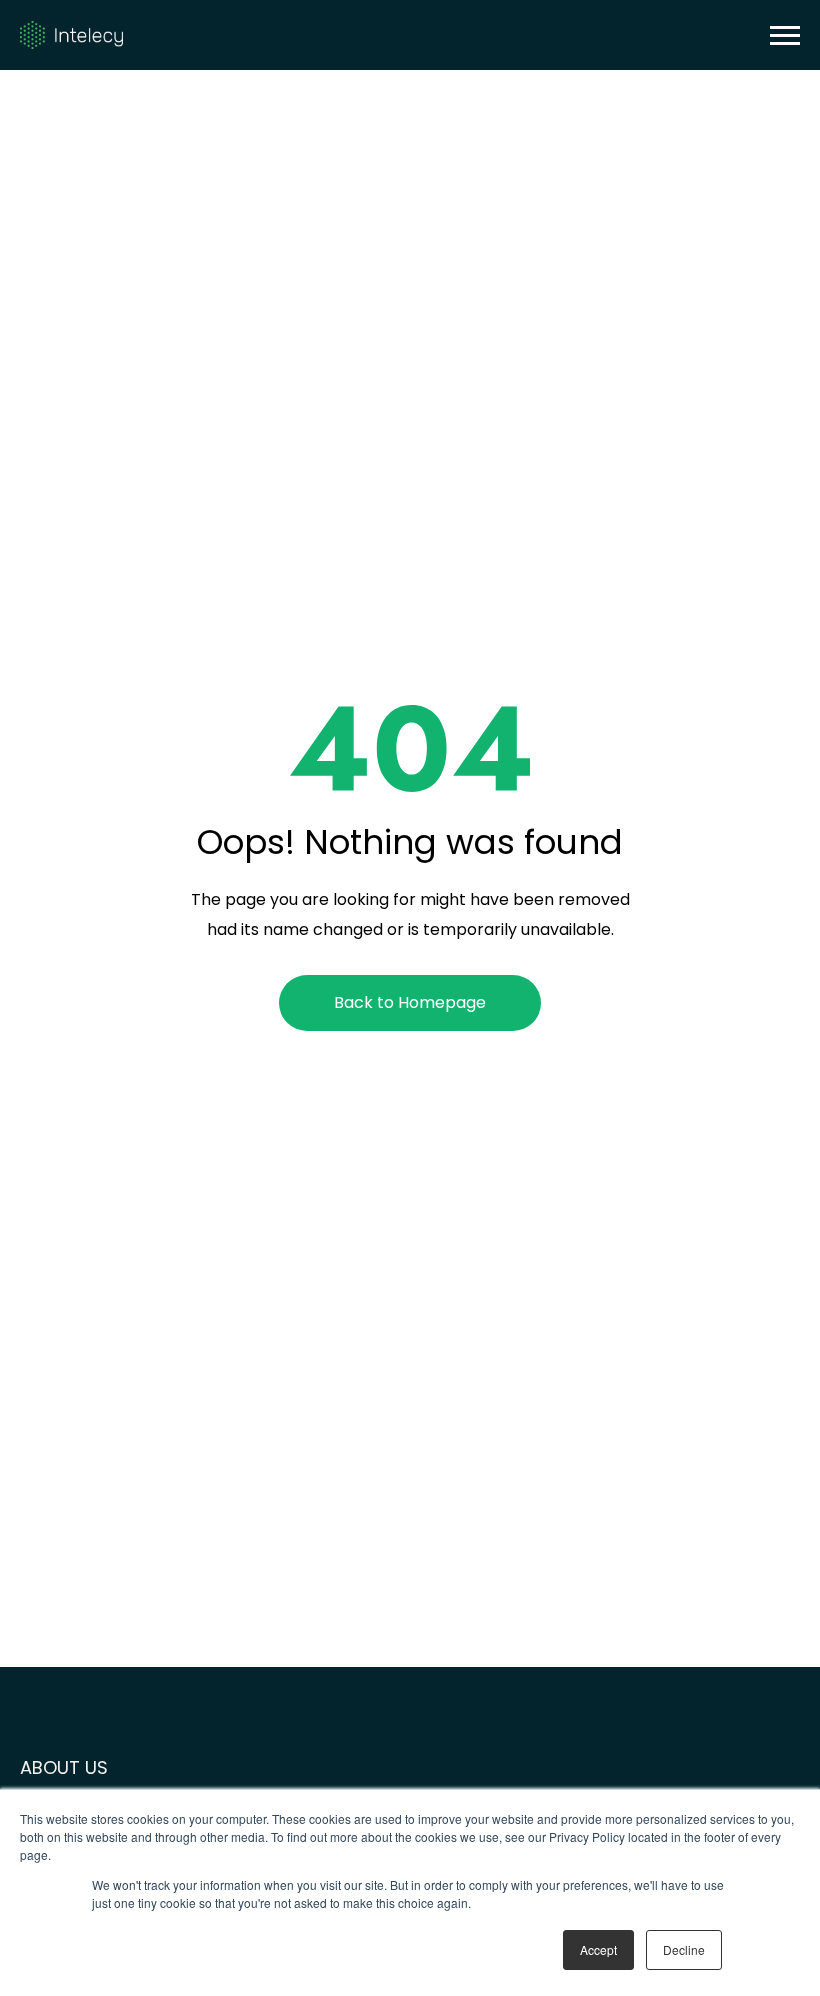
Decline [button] (684, 1949)
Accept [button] (598, 1949)
